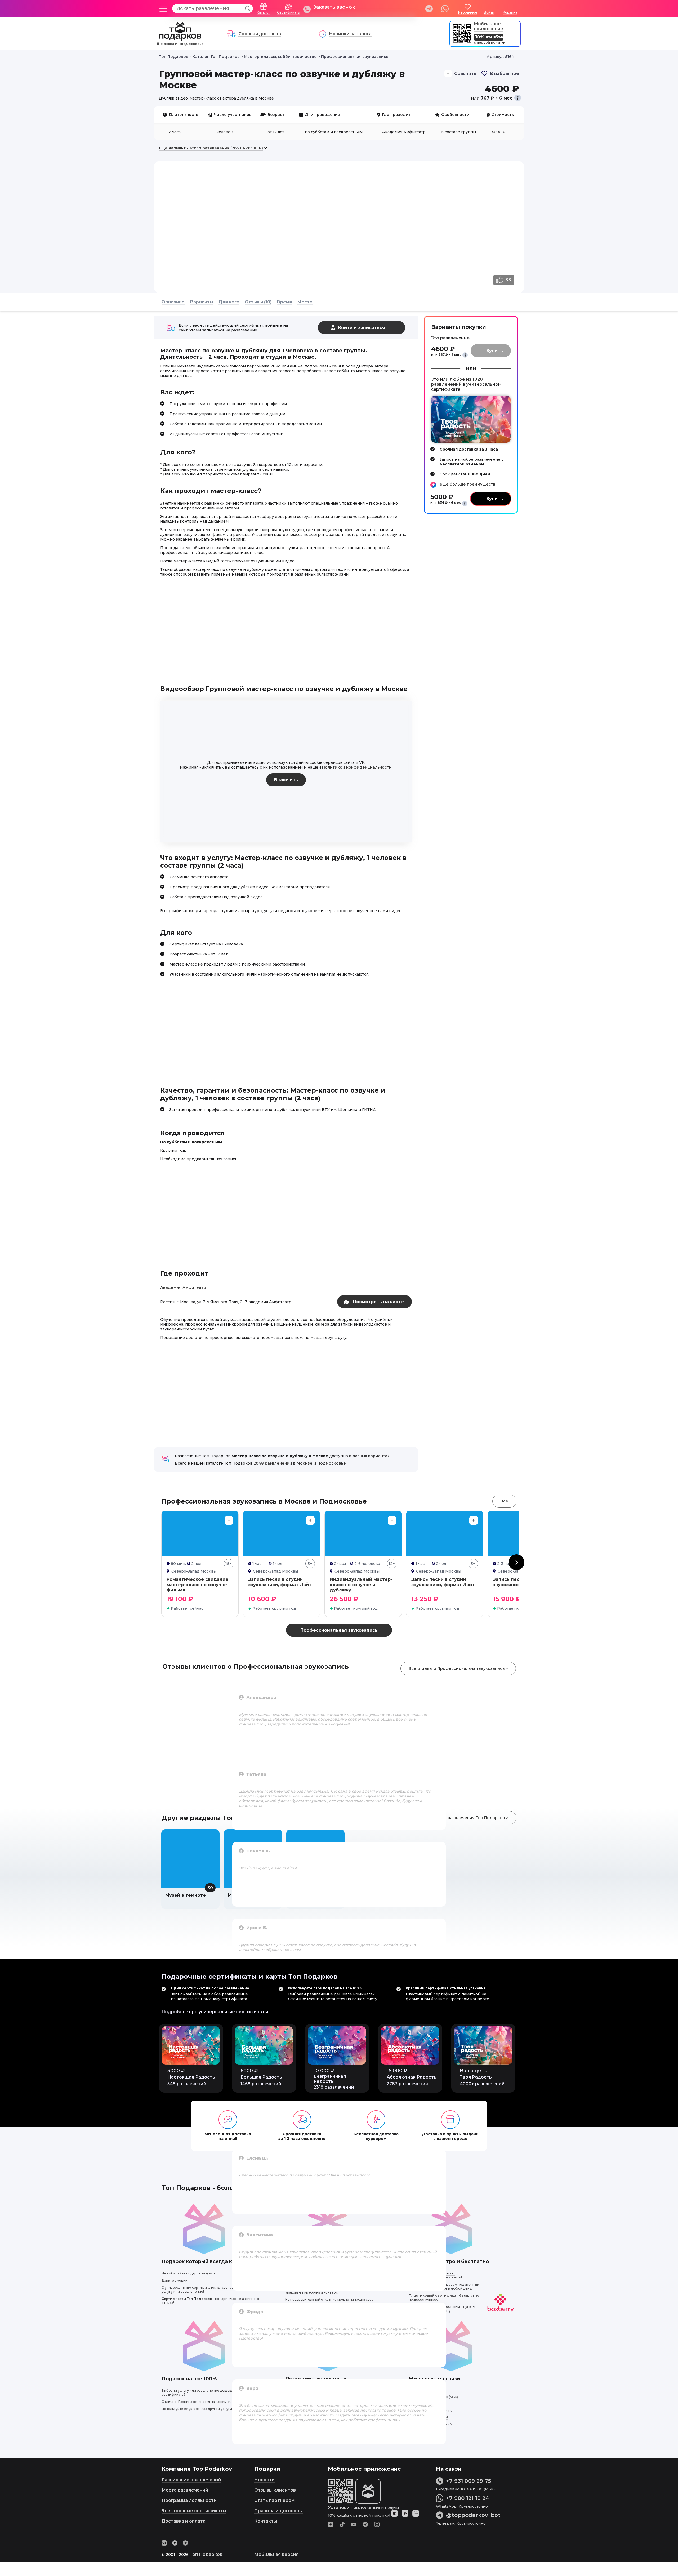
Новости (264, 2480)
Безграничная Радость (330, 2079)
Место (305, 302)
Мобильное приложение (489, 26)
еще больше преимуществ (468, 484)
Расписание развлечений (191, 2480)
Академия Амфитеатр (183, 1287)
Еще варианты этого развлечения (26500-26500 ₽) (211, 148)
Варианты (202, 302)
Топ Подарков (206, 2554)
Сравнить (465, 73)
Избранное (468, 12)
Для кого (229, 302)
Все (504, 1501)
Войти (489, 12)
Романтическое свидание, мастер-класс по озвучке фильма (198, 1585)
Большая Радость (261, 2077)
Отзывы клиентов (275, 2490)
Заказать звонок (334, 7)
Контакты (266, 2521)
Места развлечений (185, 2490)
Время (284, 302)
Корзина (510, 12)
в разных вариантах (369, 1456)
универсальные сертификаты (233, 2012)
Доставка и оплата (184, 2521)
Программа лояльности (189, 2500)
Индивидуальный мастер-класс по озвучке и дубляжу (361, 1585)
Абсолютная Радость (412, 2077)
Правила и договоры (278, 2511)
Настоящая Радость (191, 2077)
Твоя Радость (476, 2077)
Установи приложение (354, 2508)
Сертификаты (289, 12)
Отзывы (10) (258, 302)
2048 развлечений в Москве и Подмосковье (300, 1463)
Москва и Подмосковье (182, 44)
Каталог (264, 12)
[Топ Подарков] (180, 38)
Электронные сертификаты (194, 2511)
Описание (173, 302)
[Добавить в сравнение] (229, 1520)
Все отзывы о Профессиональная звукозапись (457, 1668)
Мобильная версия (276, 2554)
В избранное (504, 73)
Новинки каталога (350, 34)
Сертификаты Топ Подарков (187, 2299)
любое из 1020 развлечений (457, 382)
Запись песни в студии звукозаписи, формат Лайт (280, 1582)
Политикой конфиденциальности (357, 767)
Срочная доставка (260, 34)
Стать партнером (274, 2500)
